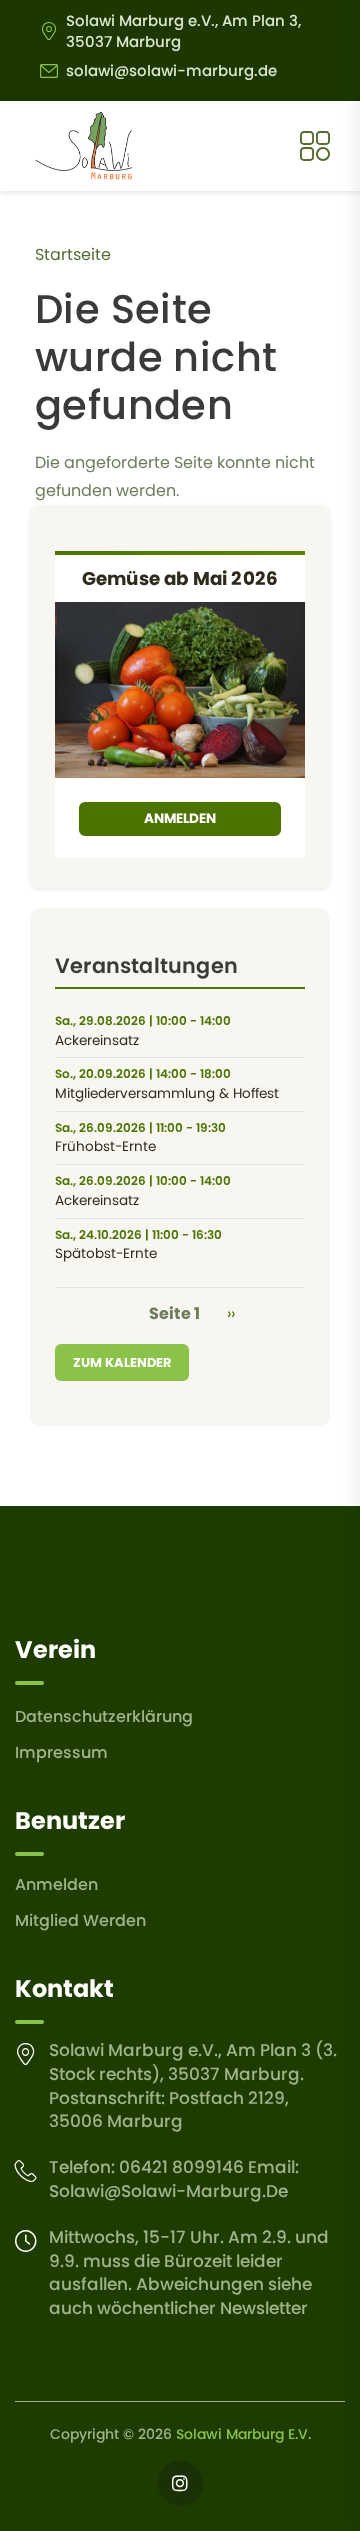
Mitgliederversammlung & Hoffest (167, 1094)
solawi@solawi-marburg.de (171, 70)
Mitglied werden (80, 1920)
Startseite (73, 254)
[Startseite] (83, 146)
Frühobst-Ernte (105, 1147)
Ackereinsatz (97, 1041)
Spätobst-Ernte (106, 1254)
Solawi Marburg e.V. (243, 2434)
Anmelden (180, 818)
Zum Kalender (122, 1362)
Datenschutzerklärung (104, 1716)
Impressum (61, 1752)
